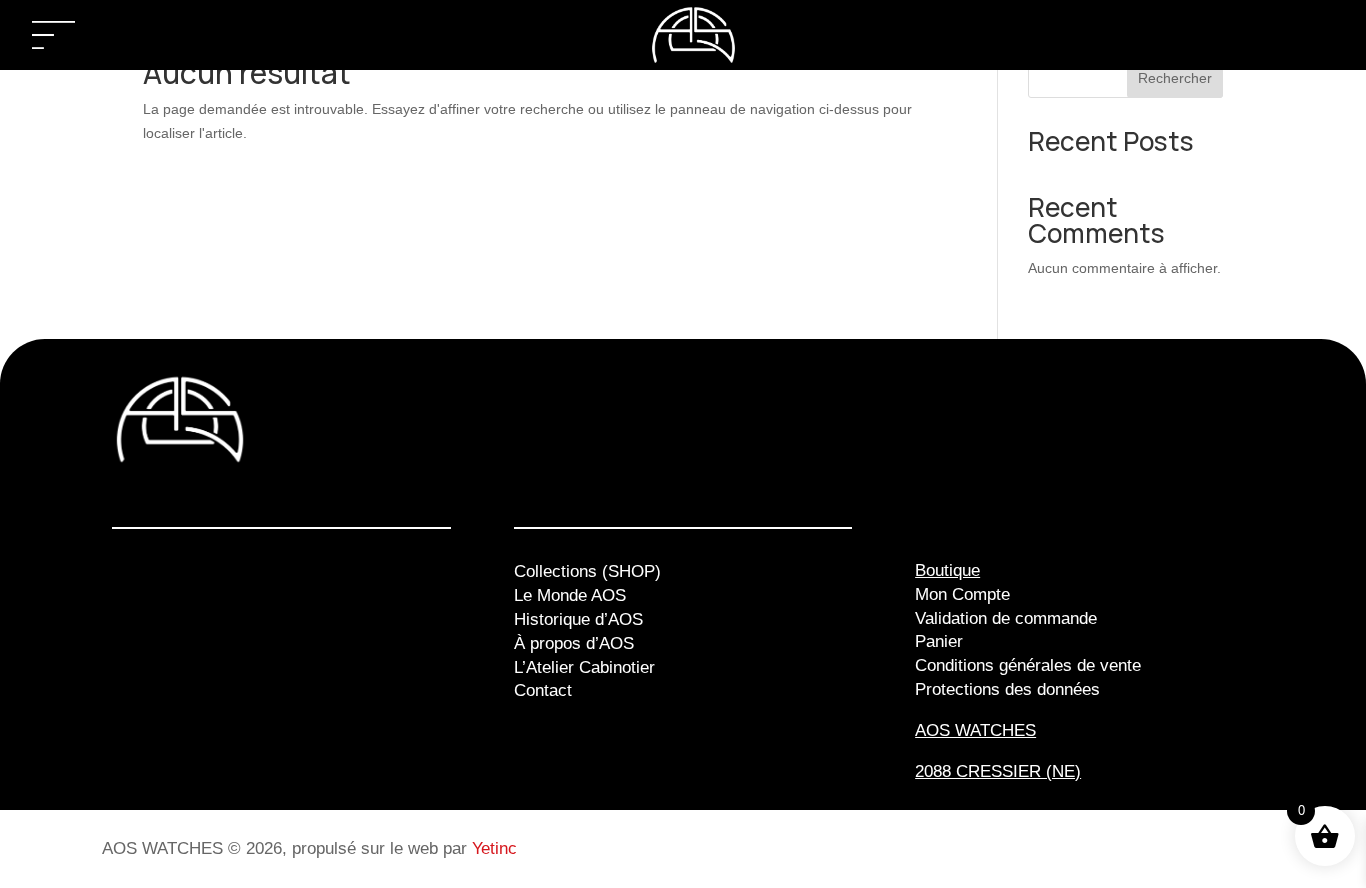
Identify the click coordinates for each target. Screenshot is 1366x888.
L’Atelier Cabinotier (584, 667)
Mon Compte (962, 594)
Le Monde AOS (570, 595)
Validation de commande (1006, 618)
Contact (543, 690)
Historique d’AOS (578, 619)
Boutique (947, 570)
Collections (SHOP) (587, 571)
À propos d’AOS (574, 643)
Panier (939, 641)
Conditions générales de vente (1028, 665)
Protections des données (1007, 689)
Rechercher (1175, 78)
